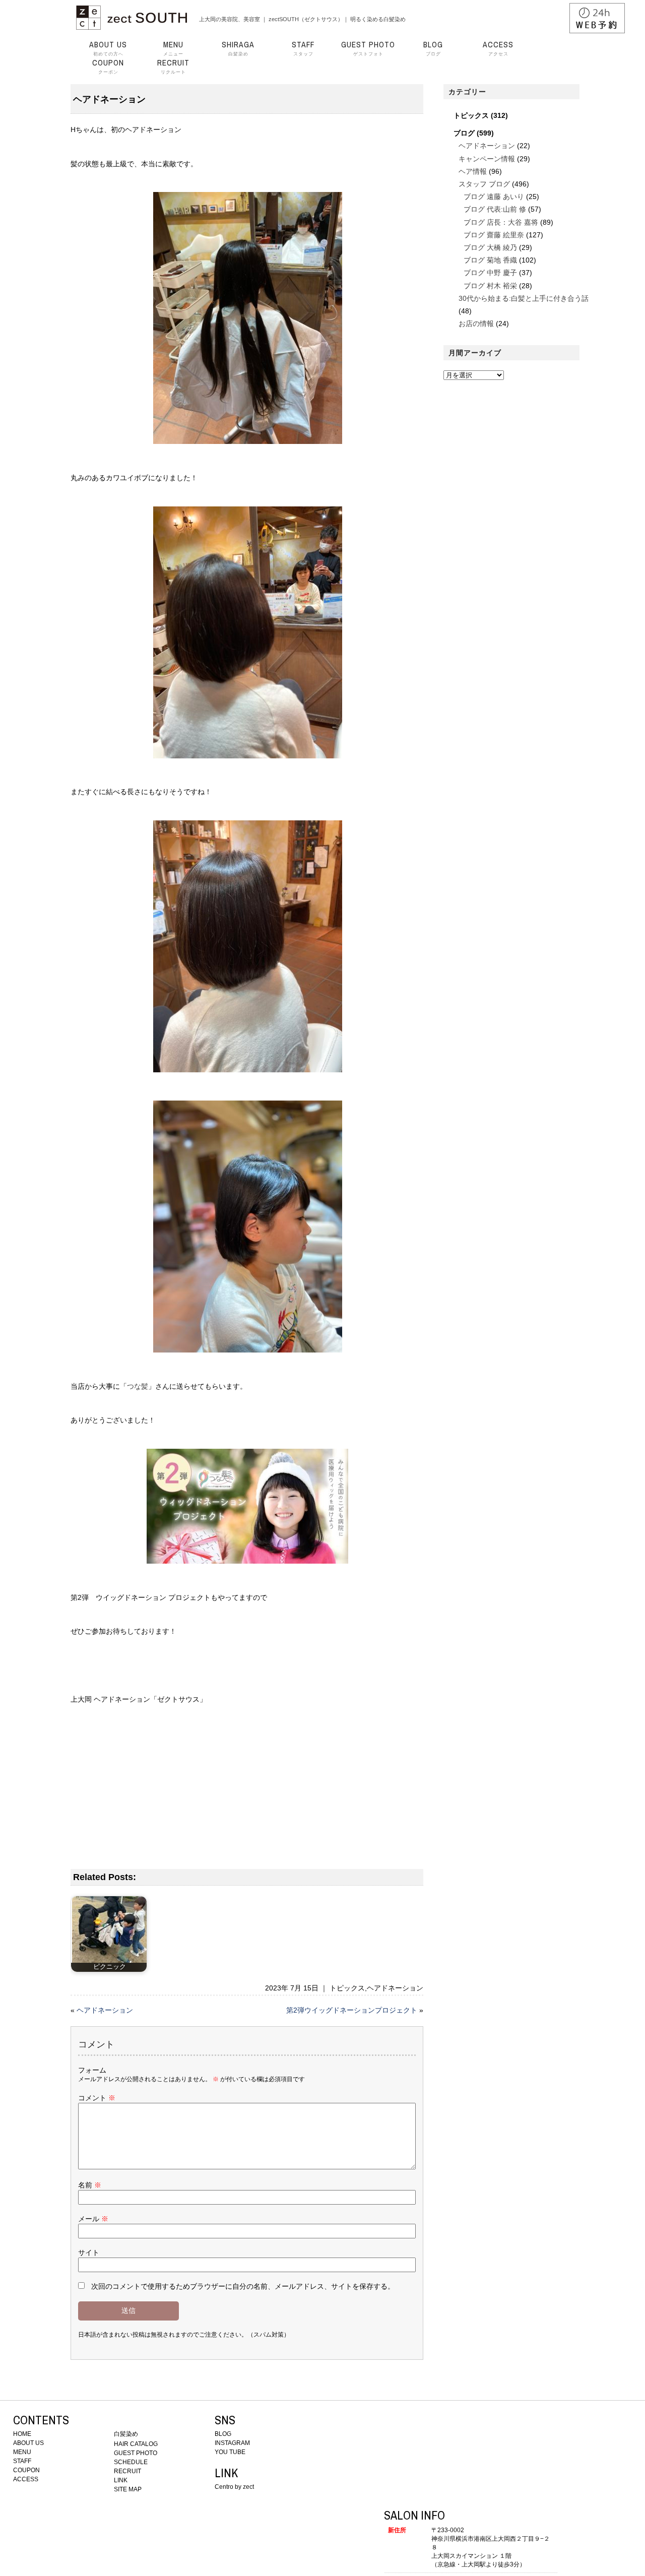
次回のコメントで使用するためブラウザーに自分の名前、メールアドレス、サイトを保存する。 (243, 2286)
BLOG (223, 2434)
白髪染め (238, 48)
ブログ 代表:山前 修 (495, 209)
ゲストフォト (368, 48)
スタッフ (303, 48)
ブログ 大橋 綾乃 (490, 247)
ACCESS (26, 2479)
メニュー (173, 48)
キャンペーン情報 (487, 159)
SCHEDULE (131, 2462)
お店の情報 (476, 324)
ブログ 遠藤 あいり (494, 197)
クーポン (108, 67)
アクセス (498, 48)
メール (93, 2219)
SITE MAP (128, 2489)
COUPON (26, 2470)
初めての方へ (108, 48)
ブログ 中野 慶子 (490, 273)
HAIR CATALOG (136, 2444)
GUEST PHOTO (136, 2453)
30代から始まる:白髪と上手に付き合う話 (524, 298)
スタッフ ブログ (484, 184)
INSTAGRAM (232, 2443)
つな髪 (138, 1386)
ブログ (433, 48)
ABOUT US (28, 2443)
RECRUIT (127, 2471)
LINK (121, 2480)
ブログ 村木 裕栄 (490, 286)
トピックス (347, 1988)
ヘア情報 (473, 171)
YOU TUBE (230, 2452)
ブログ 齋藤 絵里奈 (494, 235)
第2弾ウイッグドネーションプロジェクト (352, 2010)
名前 (90, 2185)
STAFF (22, 2461)
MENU (22, 2452)
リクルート (173, 67)
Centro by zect (234, 2487)
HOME (22, 2434)
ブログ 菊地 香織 (490, 260)
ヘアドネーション (395, 1988)
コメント (97, 2098)
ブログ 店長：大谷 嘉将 (501, 222)
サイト (89, 2252)
